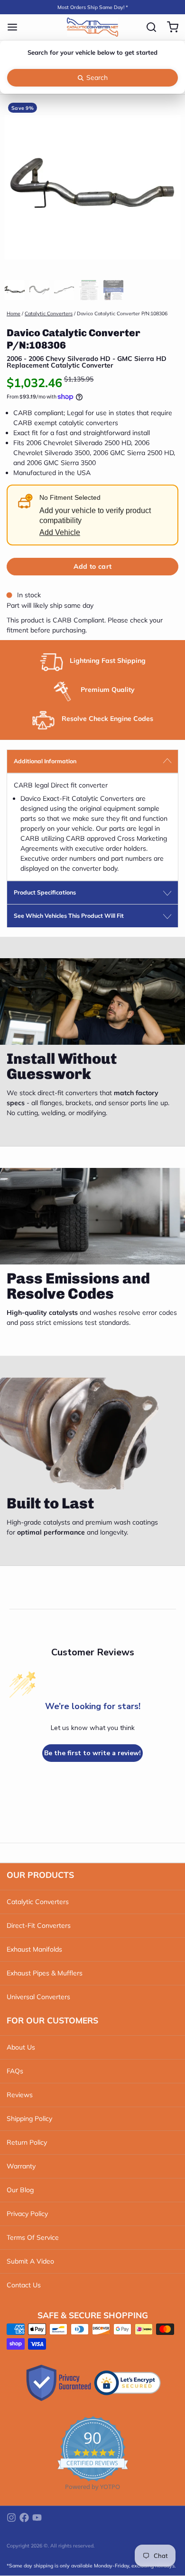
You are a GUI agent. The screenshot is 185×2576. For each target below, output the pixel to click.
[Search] (148, 27)
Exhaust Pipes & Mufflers (45, 1973)
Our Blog (20, 2190)
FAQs (15, 2071)
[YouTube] (37, 2518)
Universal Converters (38, 1997)
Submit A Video (30, 2261)
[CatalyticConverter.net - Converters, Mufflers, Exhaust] (92, 27)
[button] (92, 567)
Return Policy (27, 2142)
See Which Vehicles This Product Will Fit (69, 916)
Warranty (21, 2166)
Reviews (20, 2095)
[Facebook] (24, 2518)
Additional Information (45, 761)
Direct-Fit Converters (39, 1925)
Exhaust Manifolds (34, 1949)
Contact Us (24, 2285)
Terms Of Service (33, 2237)
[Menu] (16, 27)
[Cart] (169, 27)
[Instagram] (11, 2518)
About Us (21, 2047)
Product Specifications (45, 892)
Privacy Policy (27, 2214)
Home (14, 313)
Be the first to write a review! (92, 1753)
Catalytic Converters (49, 313)
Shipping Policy (29, 2119)
